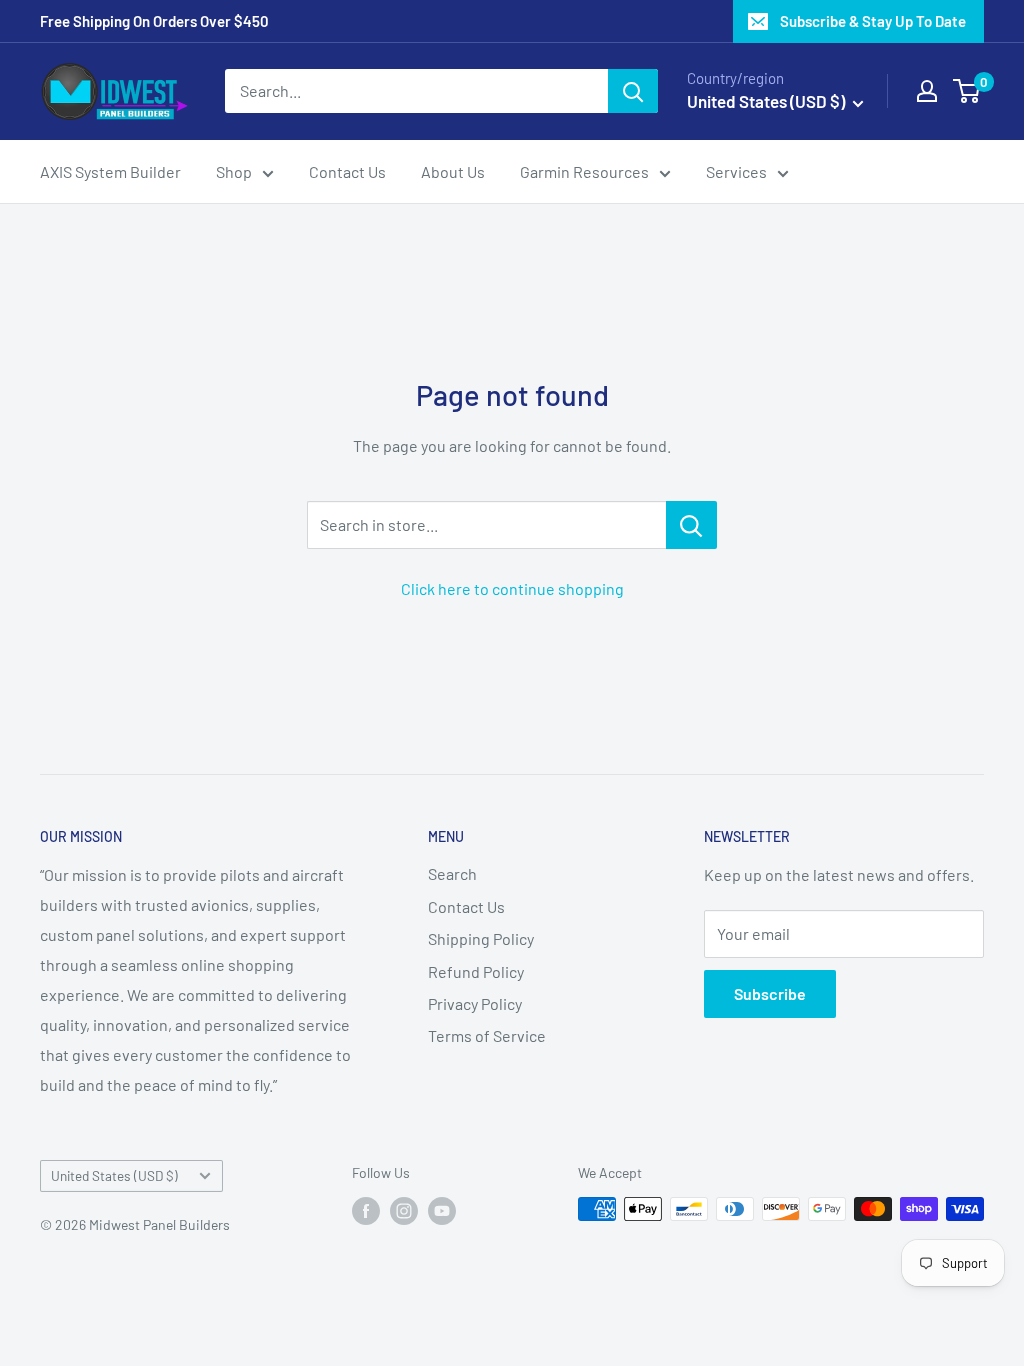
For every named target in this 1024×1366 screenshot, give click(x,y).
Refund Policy (476, 971)
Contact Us (347, 171)
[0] (967, 91)
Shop (234, 171)
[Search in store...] (691, 525)
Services (736, 171)
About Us (453, 171)
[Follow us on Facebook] (366, 1211)
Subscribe (770, 993)
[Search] (633, 91)
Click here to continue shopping (512, 588)
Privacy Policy (475, 1003)
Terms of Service (487, 1035)
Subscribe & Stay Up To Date (873, 21)
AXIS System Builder (110, 171)
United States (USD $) (114, 1175)
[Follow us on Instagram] (404, 1211)
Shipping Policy (481, 938)
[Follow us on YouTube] (442, 1211)
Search (452, 873)
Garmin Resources (584, 171)
